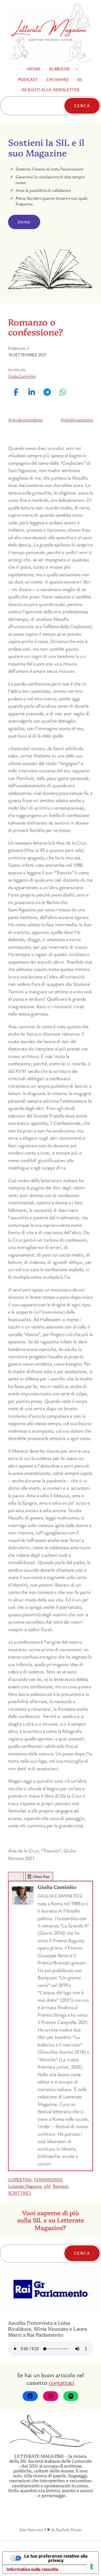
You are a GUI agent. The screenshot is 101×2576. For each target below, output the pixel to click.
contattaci (62, 2382)
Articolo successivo (77, 420)
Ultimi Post (41, 1876)
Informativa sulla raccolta (32, 2569)
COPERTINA (20, 2179)
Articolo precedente (25, 420)
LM (47, 2186)
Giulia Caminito (22, 376)
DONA (24, 222)
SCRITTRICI (20, 2193)
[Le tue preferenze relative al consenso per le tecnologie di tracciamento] (92, 2567)
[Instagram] (51, 2396)
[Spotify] (71, 2396)
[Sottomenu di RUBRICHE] (77, 69)
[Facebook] (30, 2396)
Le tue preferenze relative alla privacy (56, 2558)
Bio (18, 1876)
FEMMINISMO (48, 2179)
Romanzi (60, 2186)
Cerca (82, 105)
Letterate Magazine (25, 2186)
